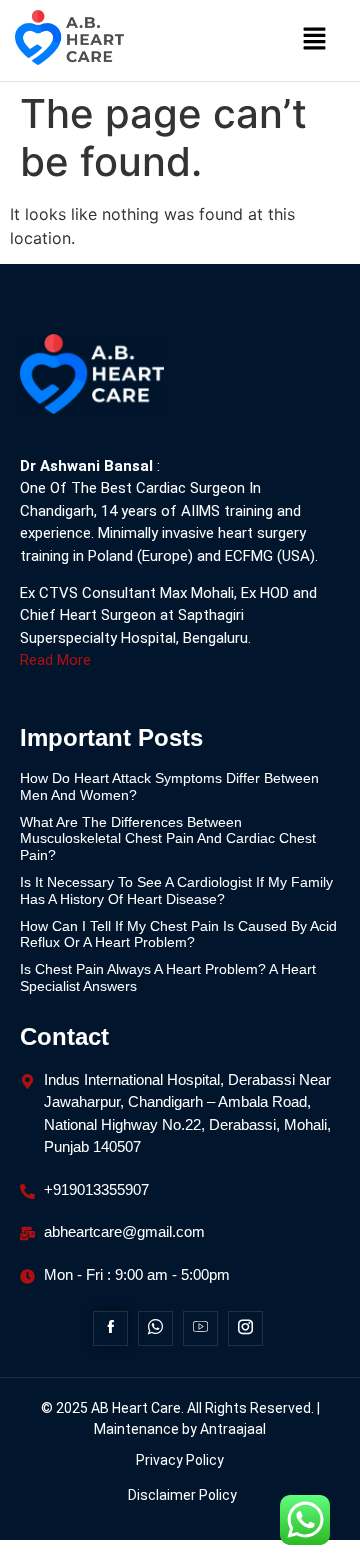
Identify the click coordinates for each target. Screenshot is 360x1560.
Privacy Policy (180, 1460)
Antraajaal (233, 1429)
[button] (315, 40)
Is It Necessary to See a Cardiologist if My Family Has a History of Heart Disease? (176, 890)
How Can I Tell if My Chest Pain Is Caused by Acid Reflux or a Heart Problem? (178, 934)
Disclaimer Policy (182, 1495)
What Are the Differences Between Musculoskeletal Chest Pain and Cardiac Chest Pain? (168, 839)
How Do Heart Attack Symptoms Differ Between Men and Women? (169, 786)
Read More (55, 660)
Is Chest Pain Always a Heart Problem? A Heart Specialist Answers (168, 977)
